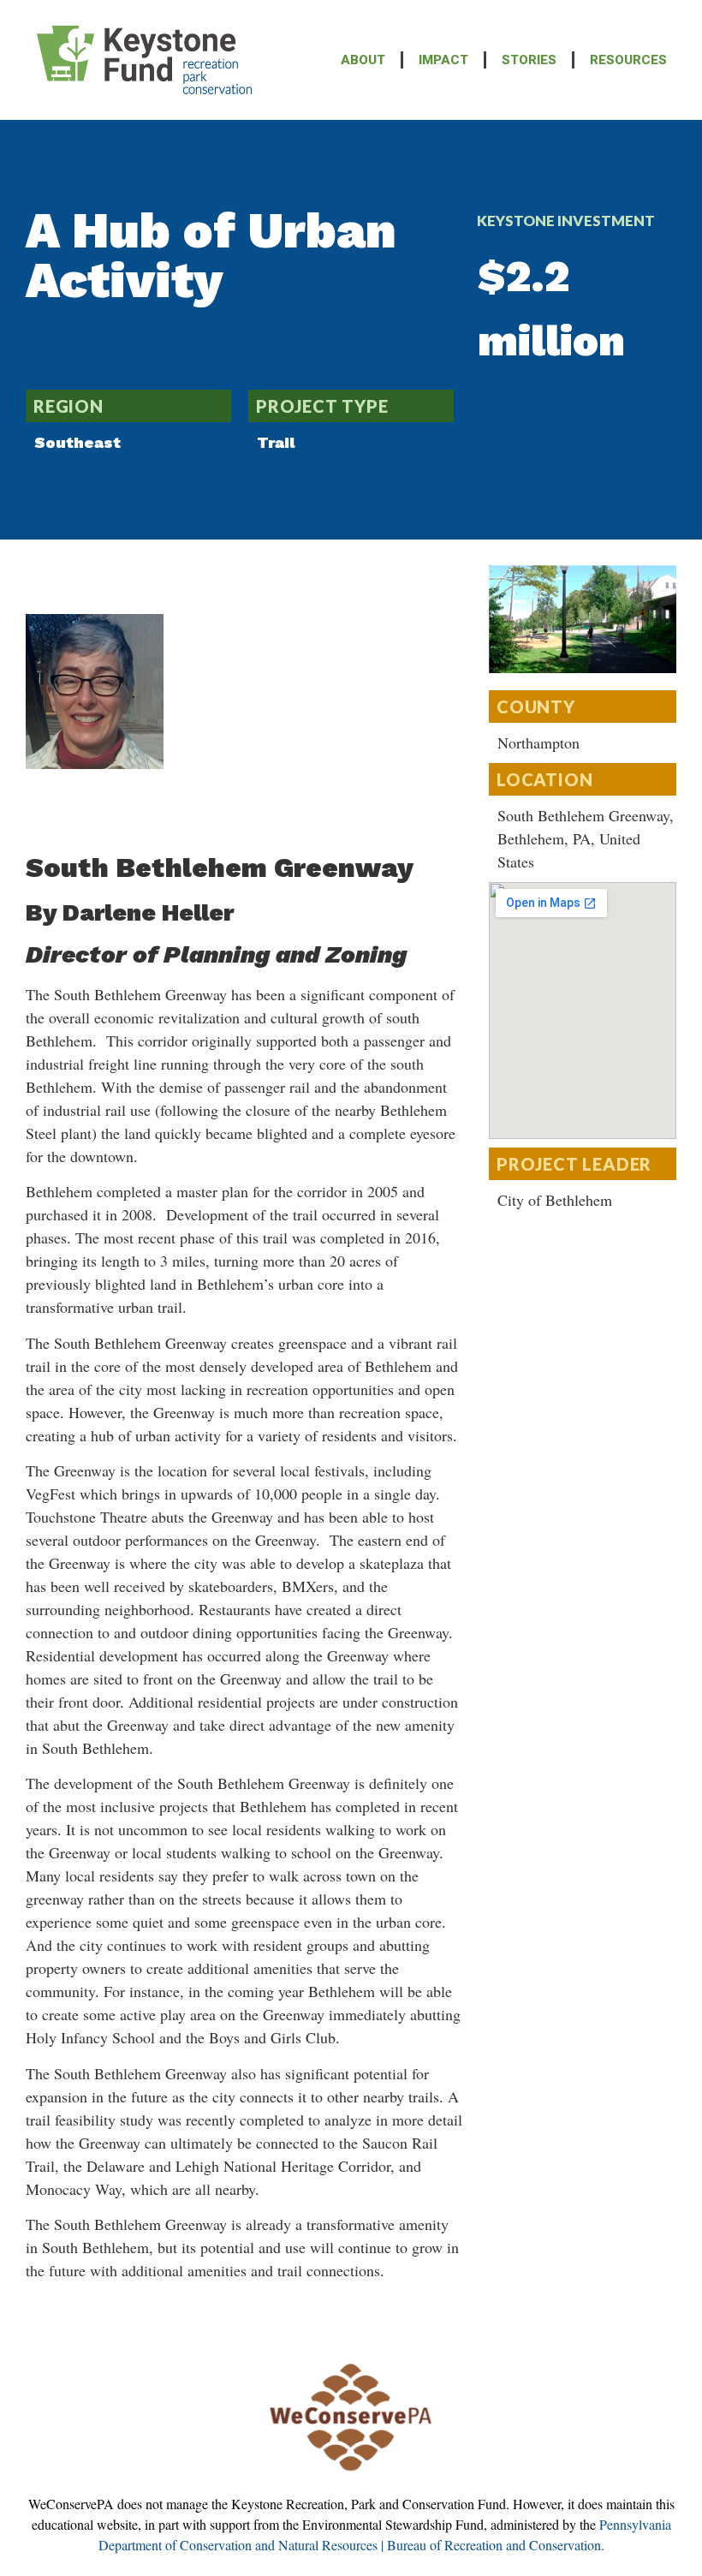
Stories (529, 60)
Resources (628, 60)
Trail (276, 442)
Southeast (77, 442)
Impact (443, 60)
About (363, 60)
